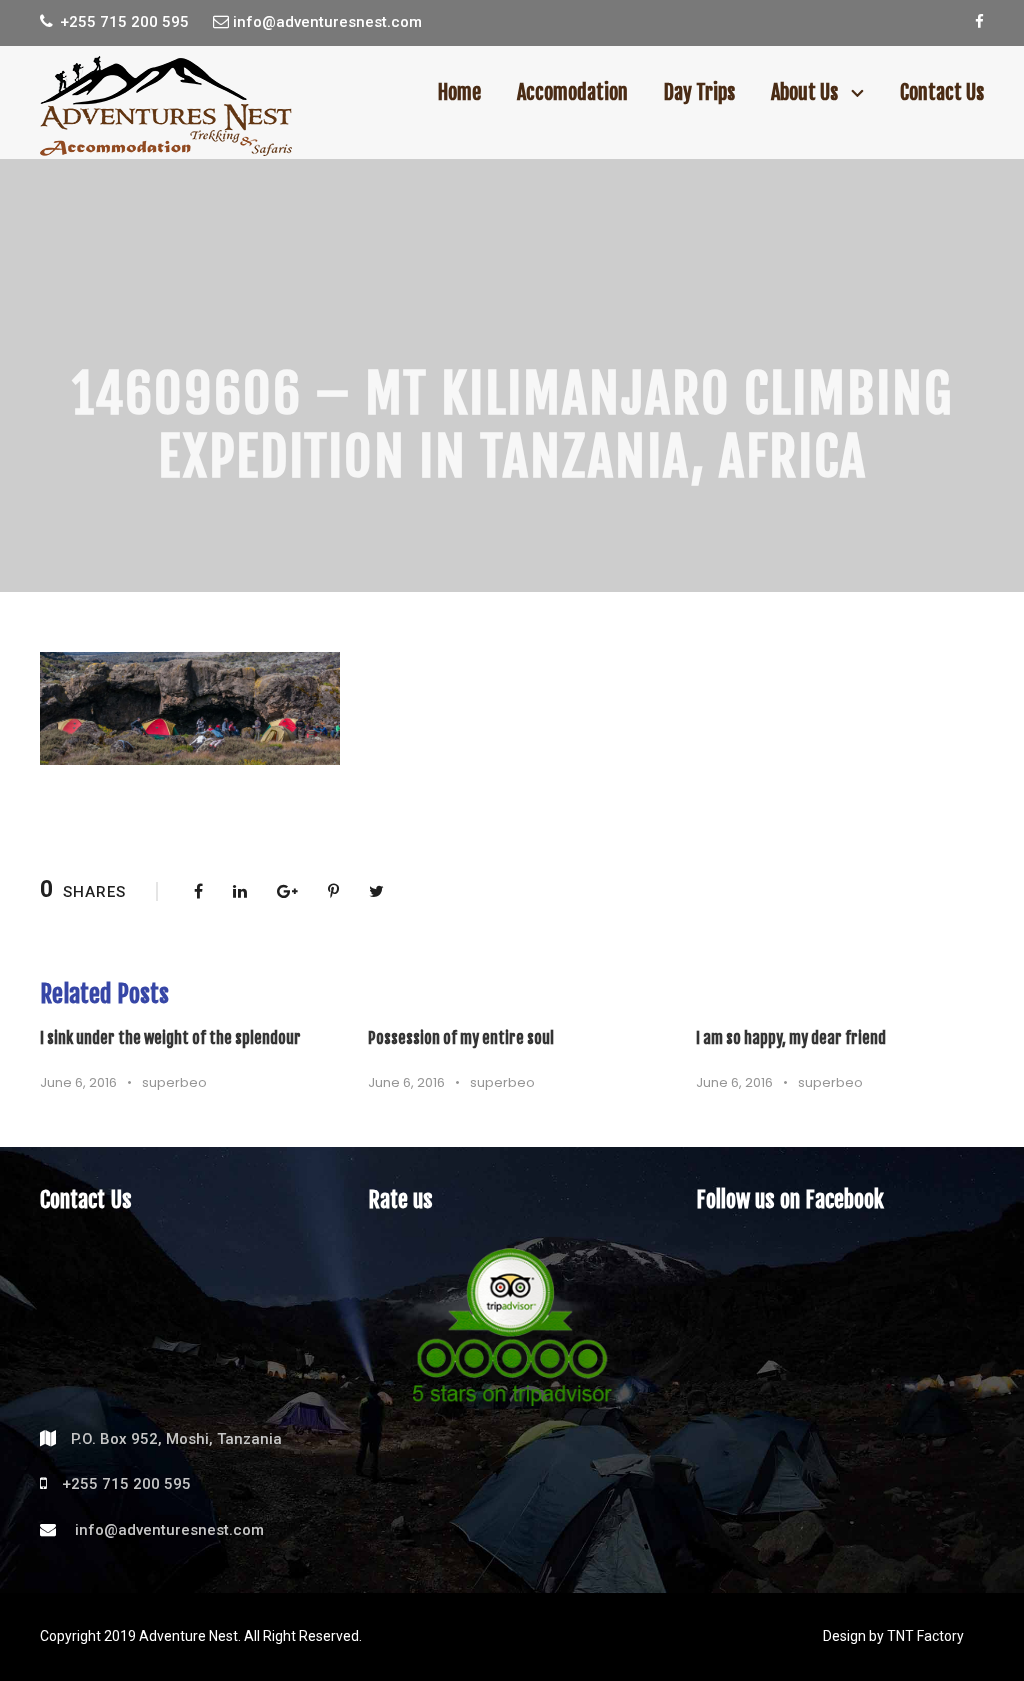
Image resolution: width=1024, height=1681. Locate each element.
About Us (804, 92)
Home (459, 92)
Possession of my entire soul (461, 1038)
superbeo (174, 1082)
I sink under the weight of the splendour (170, 1038)
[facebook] (979, 22)
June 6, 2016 (78, 1082)
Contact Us (942, 92)
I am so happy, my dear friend (791, 1038)
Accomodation (572, 92)
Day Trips (699, 92)
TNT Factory (925, 1636)
